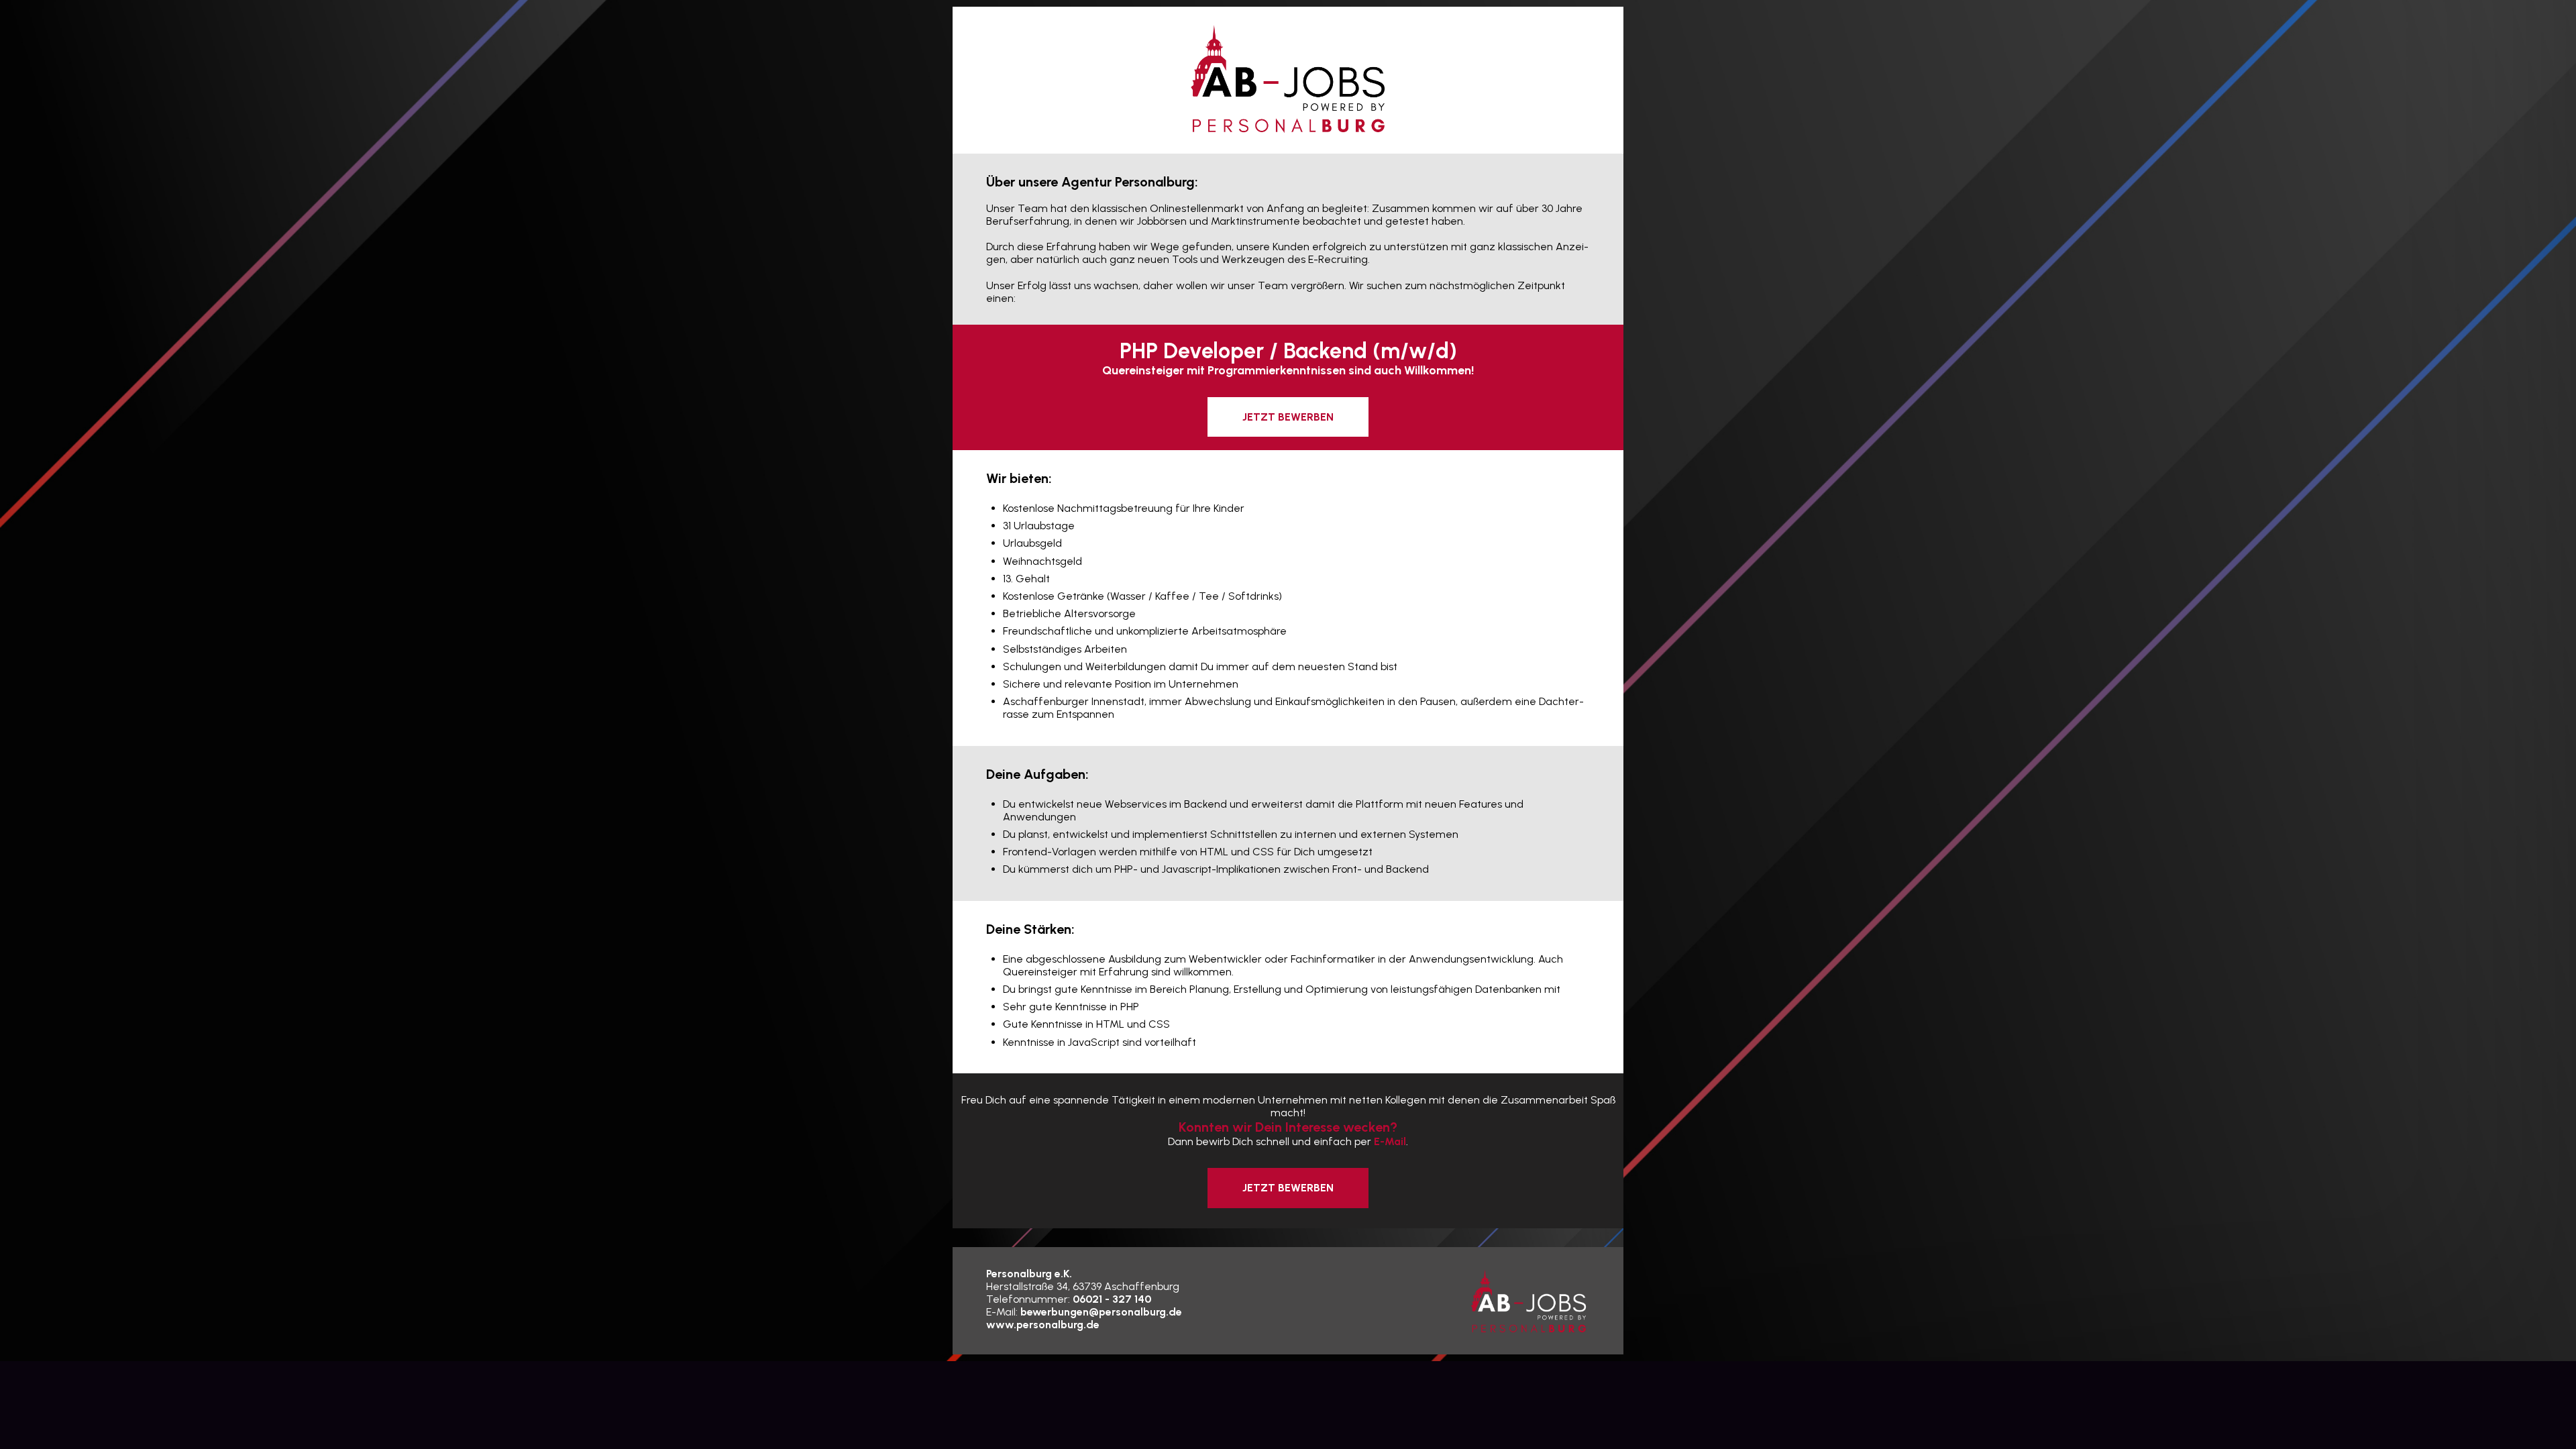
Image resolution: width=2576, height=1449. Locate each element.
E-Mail (1390, 1141)
